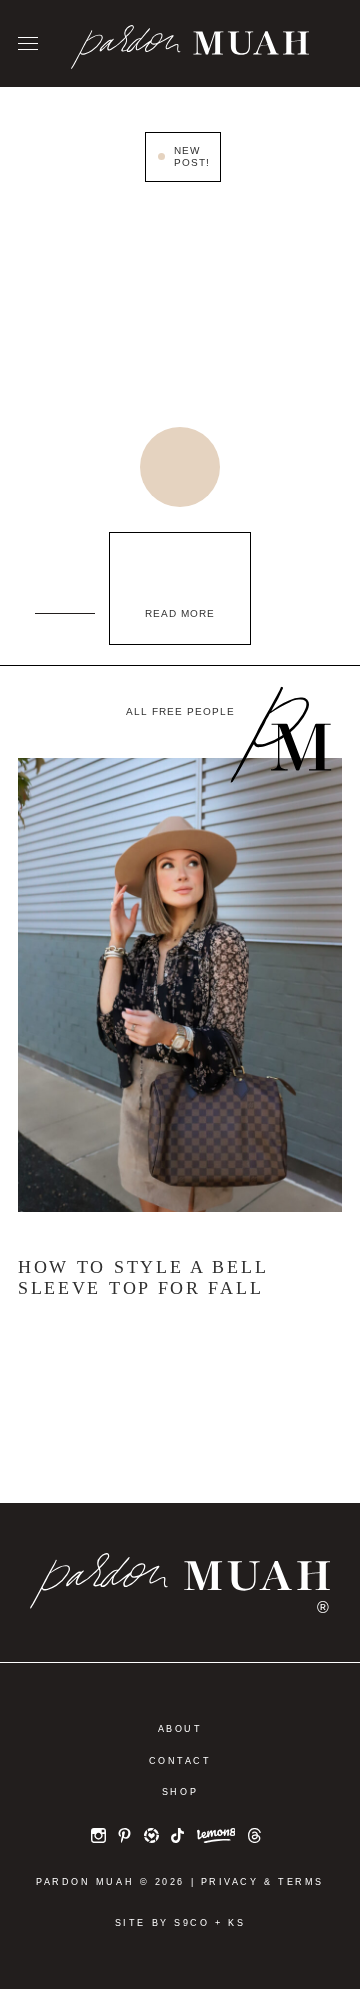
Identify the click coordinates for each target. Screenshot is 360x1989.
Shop (180, 1792)
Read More (180, 613)
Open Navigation (28, 44)
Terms (301, 1882)
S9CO (191, 1923)
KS (236, 1923)
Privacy (230, 1882)
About (180, 1729)
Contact (180, 1761)
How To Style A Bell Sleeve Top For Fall (142, 1277)
